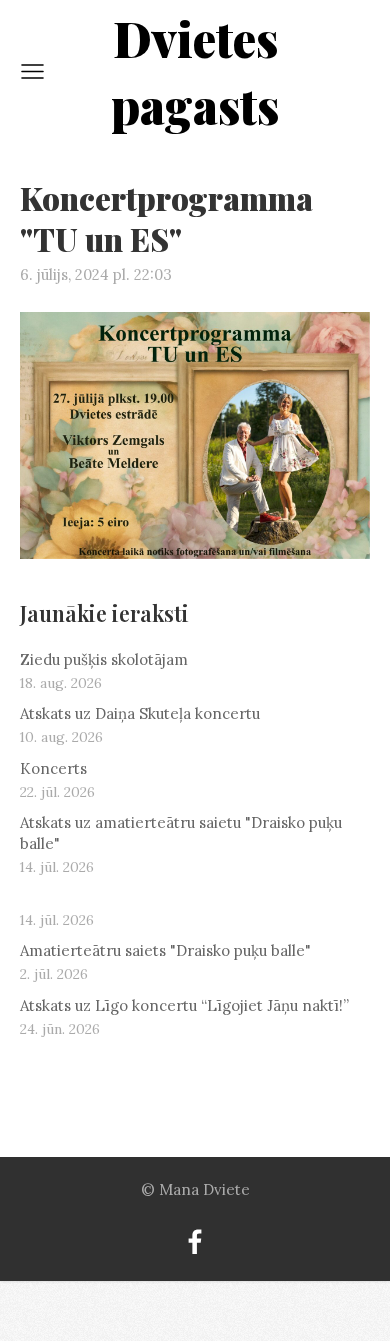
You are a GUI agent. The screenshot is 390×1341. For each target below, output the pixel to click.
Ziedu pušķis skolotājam (104, 659)
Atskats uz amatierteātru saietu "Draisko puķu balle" (181, 833)
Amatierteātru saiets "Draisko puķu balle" (165, 950)
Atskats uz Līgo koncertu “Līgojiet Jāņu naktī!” (184, 1005)
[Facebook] (195, 1242)
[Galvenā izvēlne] (32, 71)
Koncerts (53, 768)
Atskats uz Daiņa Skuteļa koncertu (140, 713)
